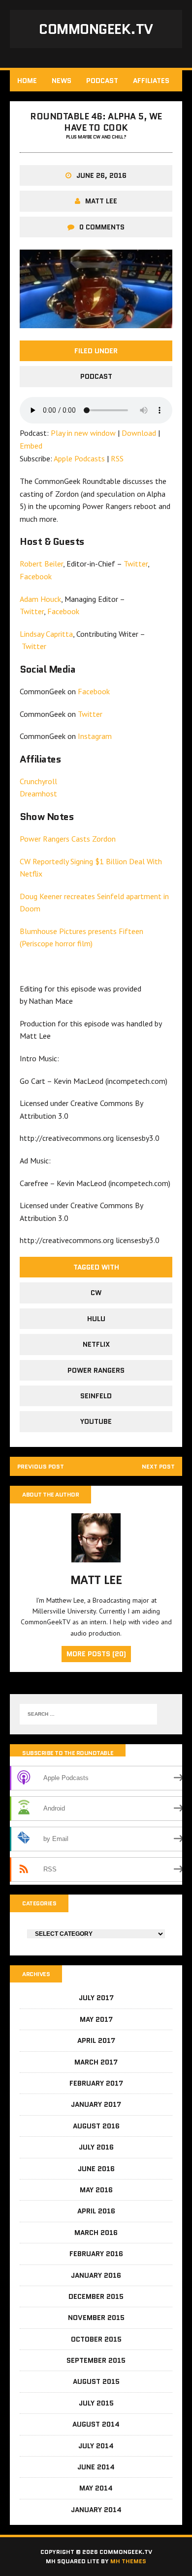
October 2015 (96, 2339)
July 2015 (96, 2403)
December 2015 (96, 2296)
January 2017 (96, 2104)
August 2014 (96, 2424)
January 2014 (96, 2510)
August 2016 (96, 2126)
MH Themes (128, 2561)
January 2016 (96, 2275)
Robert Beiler (41, 564)
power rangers (96, 1370)
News (62, 81)
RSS (117, 458)
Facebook (36, 576)
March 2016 (96, 2233)
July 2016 (96, 2147)
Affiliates (151, 81)
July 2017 (96, 1998)
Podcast (102, 81)
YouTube (96, 1421)
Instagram (95, 736)
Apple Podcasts (79, 458)
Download (139, 433)
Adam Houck (40, 599)
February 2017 (96, 2083)
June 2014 (96, 2467)
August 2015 (96, 2381)
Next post (158, 1466)
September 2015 (96, 2360)
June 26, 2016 (101, 175)
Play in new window (83, 433)
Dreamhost (38, 793)
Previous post (41, 1466)
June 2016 (96, 2169)
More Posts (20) (96, 1654)
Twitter (136, 564)
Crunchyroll (38, 781)
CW (96, 1293)
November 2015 (96, 2318)
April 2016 (96, 2211)
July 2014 (96, 2446)
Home (27, 81)
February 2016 (96, 2254)
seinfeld (96, 1396)
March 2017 (96, 2062)
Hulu (96, 1319)
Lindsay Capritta (46, 634)
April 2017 (96, 2040)
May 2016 (96, 2190)
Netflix (96, 1344)
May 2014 (96, 2488)
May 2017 (96, 2019)
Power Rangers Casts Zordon (68, 839)
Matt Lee (101, 201)
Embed (31, 446)
